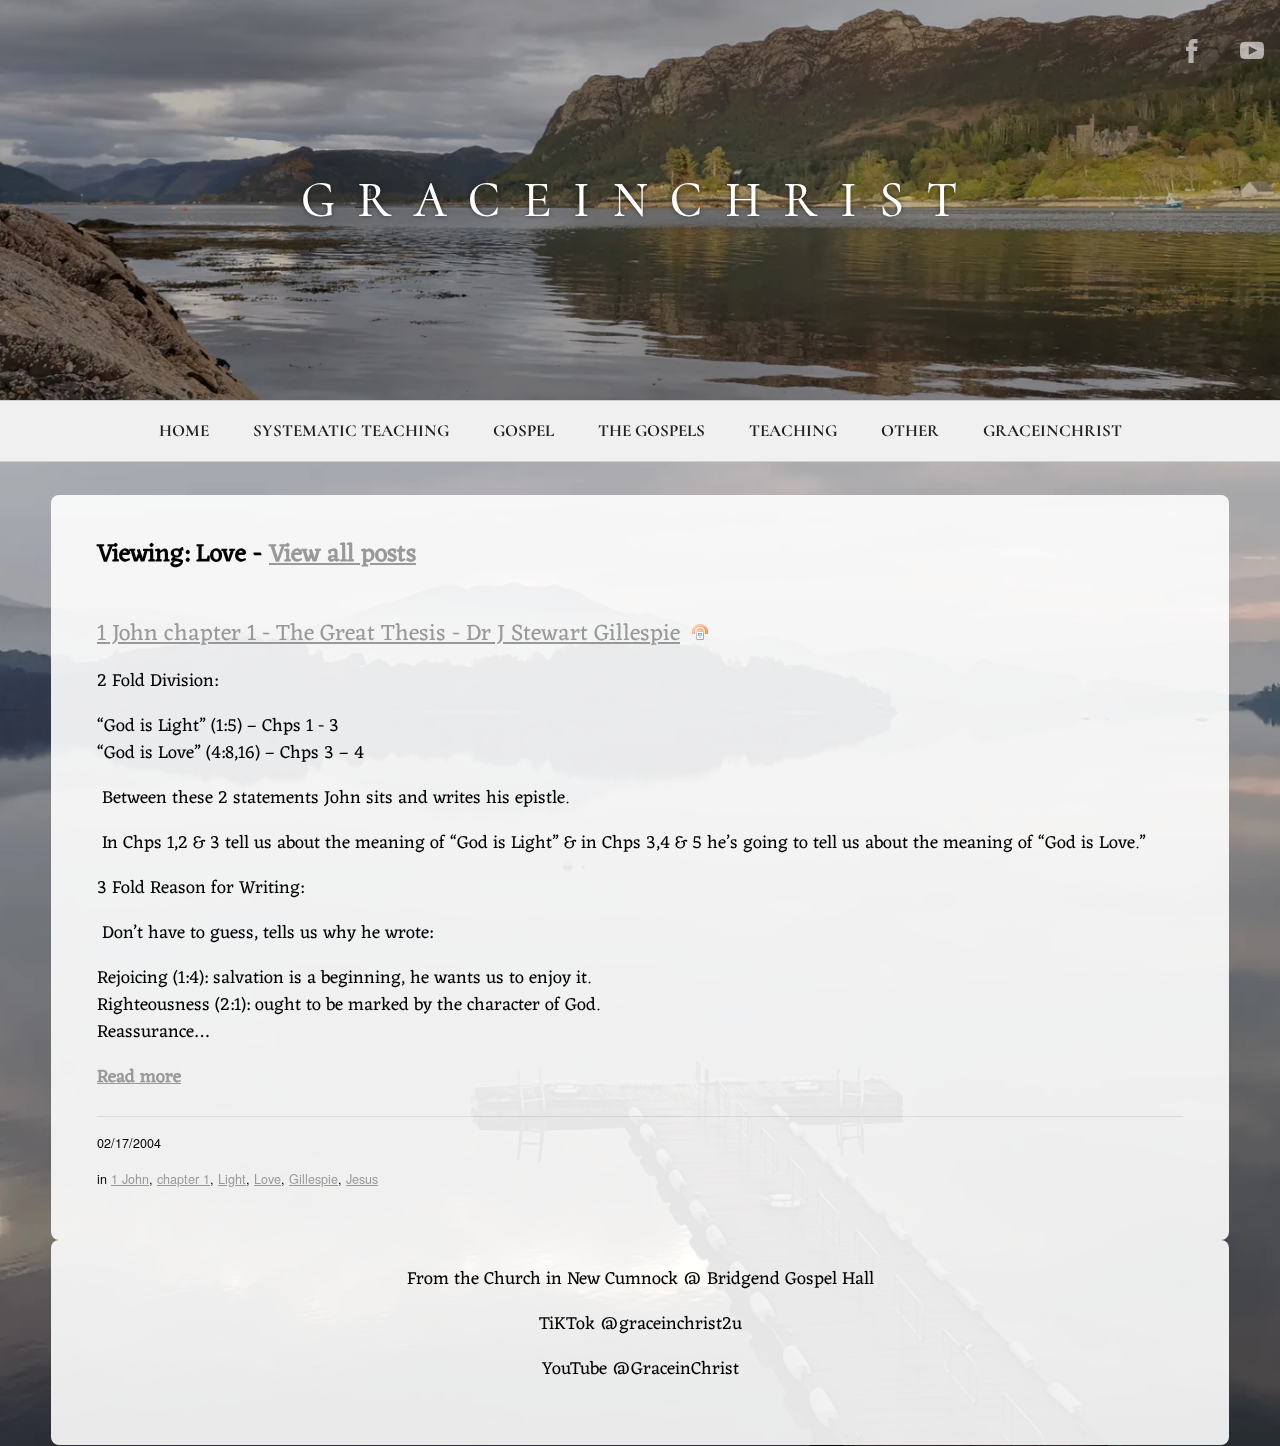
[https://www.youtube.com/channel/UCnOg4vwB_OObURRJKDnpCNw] (1252, 51)
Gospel (523, 430)
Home (184, 430)
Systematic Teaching (351, 430)
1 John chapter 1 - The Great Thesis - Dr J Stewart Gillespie (388, 634)
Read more (139, 1077)
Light (232, 1179)
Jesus (362, 1179)
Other (910, 430)
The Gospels (651, 430)
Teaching (793, 430)
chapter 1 (183, 1179)
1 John (130, 1179)
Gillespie (313, 1179)
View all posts (342, 554)
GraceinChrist (1052, 430)
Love (267, 1179)
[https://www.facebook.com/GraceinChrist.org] (1192, 51)
